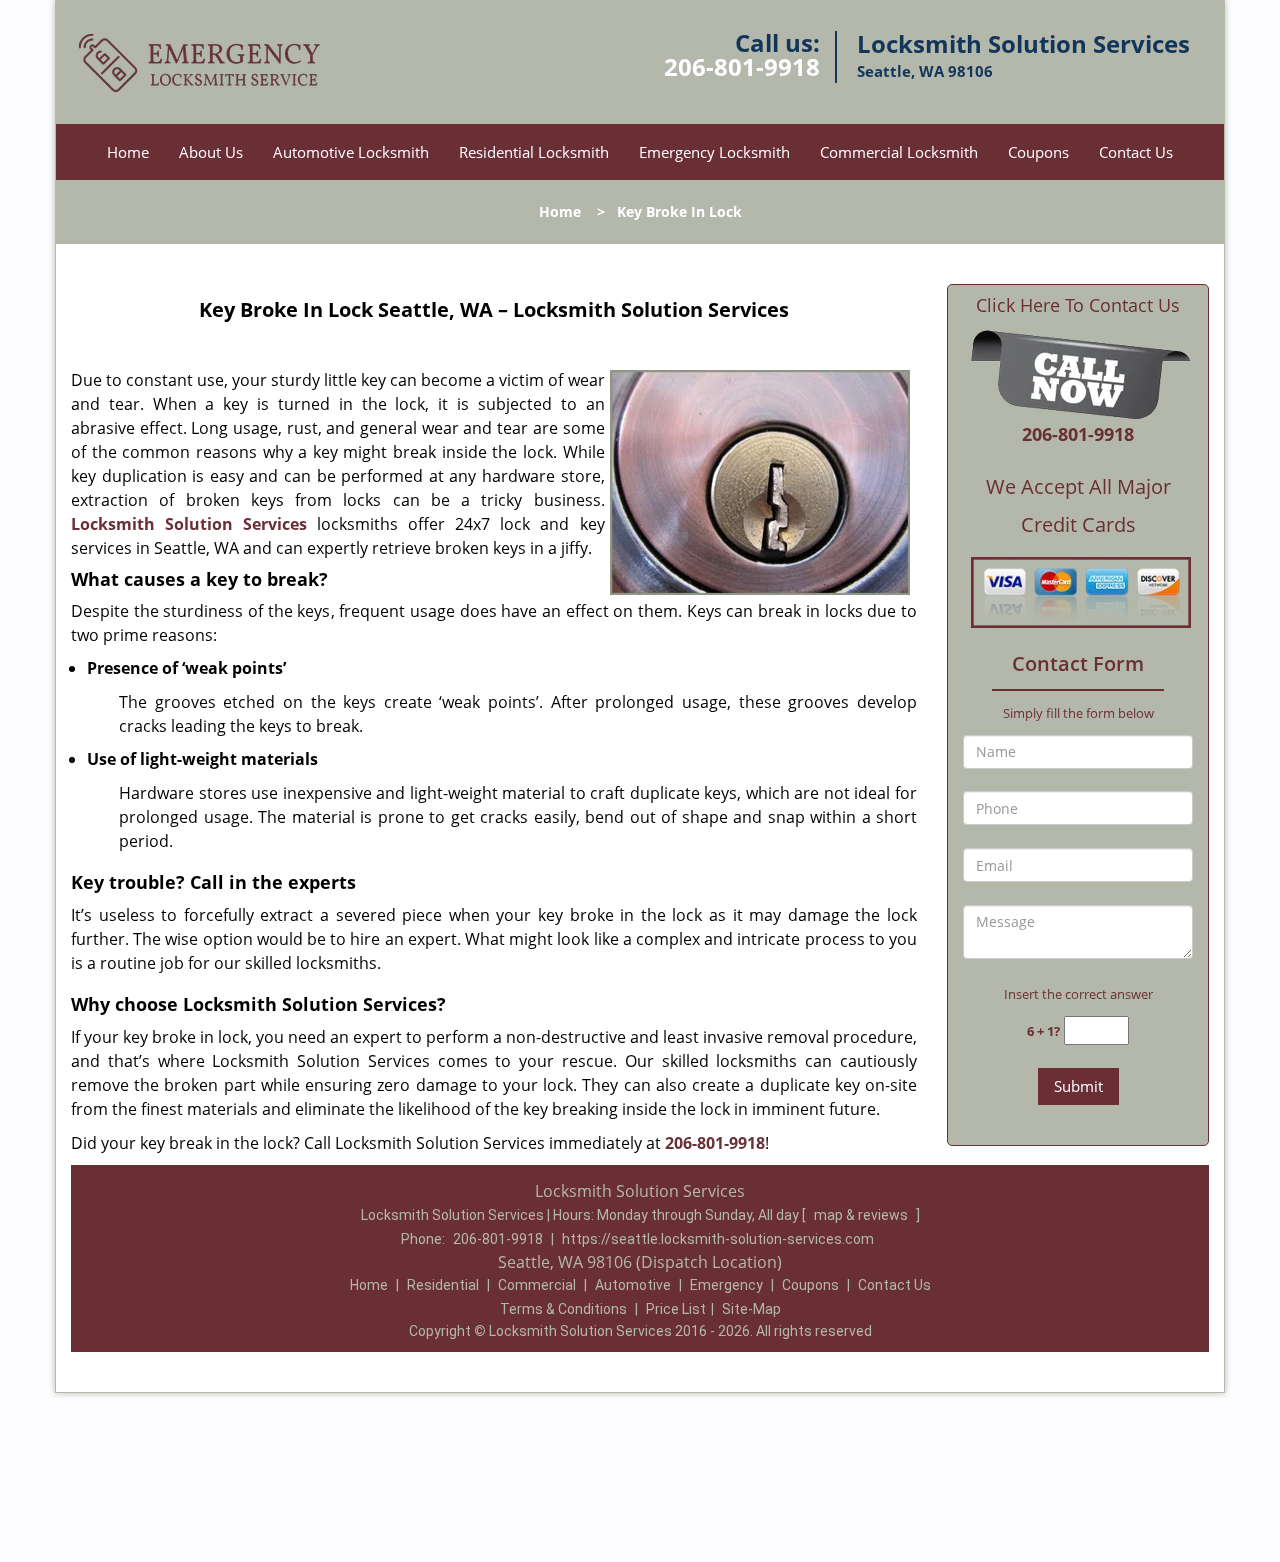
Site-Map (751, 1309)
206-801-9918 (742, 66)
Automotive (633, 1285)
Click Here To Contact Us (1078, 305)
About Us (211, 152)
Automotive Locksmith (351, 152)
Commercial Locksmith (899, 152)
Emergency (726, 1285)
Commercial (537, 1285)
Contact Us (1136, 152)
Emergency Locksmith (714, 152)
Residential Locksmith (534, 152)
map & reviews (862, 1215)
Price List (676, 1309)
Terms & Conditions (563, 1309)
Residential (443, 1285)
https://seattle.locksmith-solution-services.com (718, 1239)
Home (128, 152)
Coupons (1038, 152)
